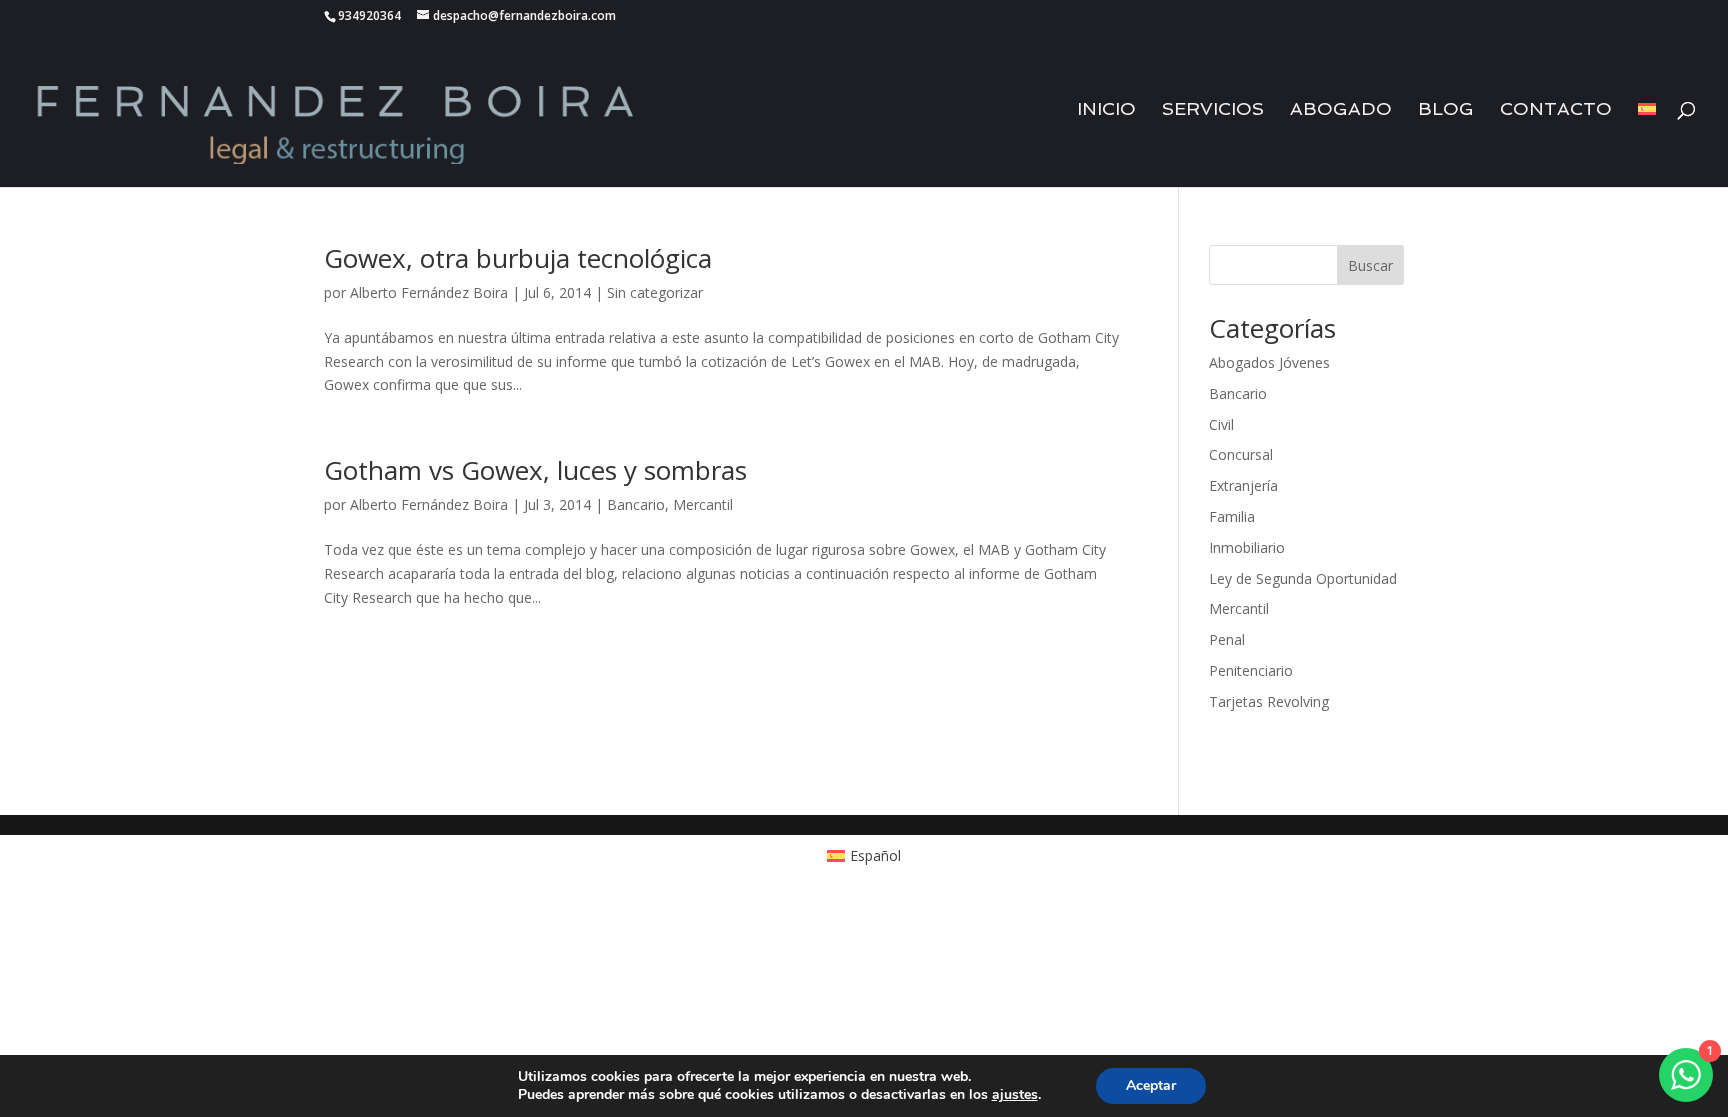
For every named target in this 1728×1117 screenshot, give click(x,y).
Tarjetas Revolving (1269, 701)
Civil (1221, 424)
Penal (1227, 639)
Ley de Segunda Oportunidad (1303, 578)
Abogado (1341, 110)
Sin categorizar (655, 292)
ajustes (1015, 1095)
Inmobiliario (1247, 547)
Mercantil (703, 504)
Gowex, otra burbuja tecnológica (518, 258)
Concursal (1241, 454)
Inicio (1106, 110)
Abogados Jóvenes (1269, 362)
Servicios (1213, 110)
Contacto (1556, 110)
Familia (1232, 516)
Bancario (636, 504)
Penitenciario (1251, 670)
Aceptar (1151, 1085)
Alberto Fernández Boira (429, 292)
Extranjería (1243, 485)
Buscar (1370, 265)
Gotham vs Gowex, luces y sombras (535, 470)
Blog (1446, 110)
